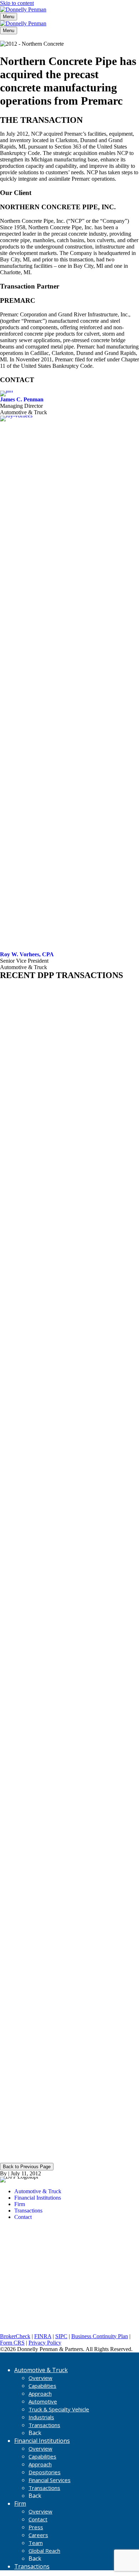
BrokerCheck (15, 2336)
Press (36, 2527)
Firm (20, 2504)
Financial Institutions (42, 2441)
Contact (38, 2519)
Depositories (45, 2472)
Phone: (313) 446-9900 (26, 2277)
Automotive (43, 2401)
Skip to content (17, 3)
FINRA (43, 2336)
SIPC (61, 2336)
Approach (40, 2394)
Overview (40, 2378)
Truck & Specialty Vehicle (59, 2409)
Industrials (41, 2417)
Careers (38, 2535)
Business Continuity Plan (100, 2336)
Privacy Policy (45, 2343)
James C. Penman (22, 399)
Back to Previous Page (27, 2167)
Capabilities (42, 2386)
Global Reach (44, 2551)
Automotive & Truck (41, 2370)
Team (36, 2543)
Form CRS (12, 2343)
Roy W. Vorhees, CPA (27, 954)
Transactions (44, 2425)
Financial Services (50, 2480)
